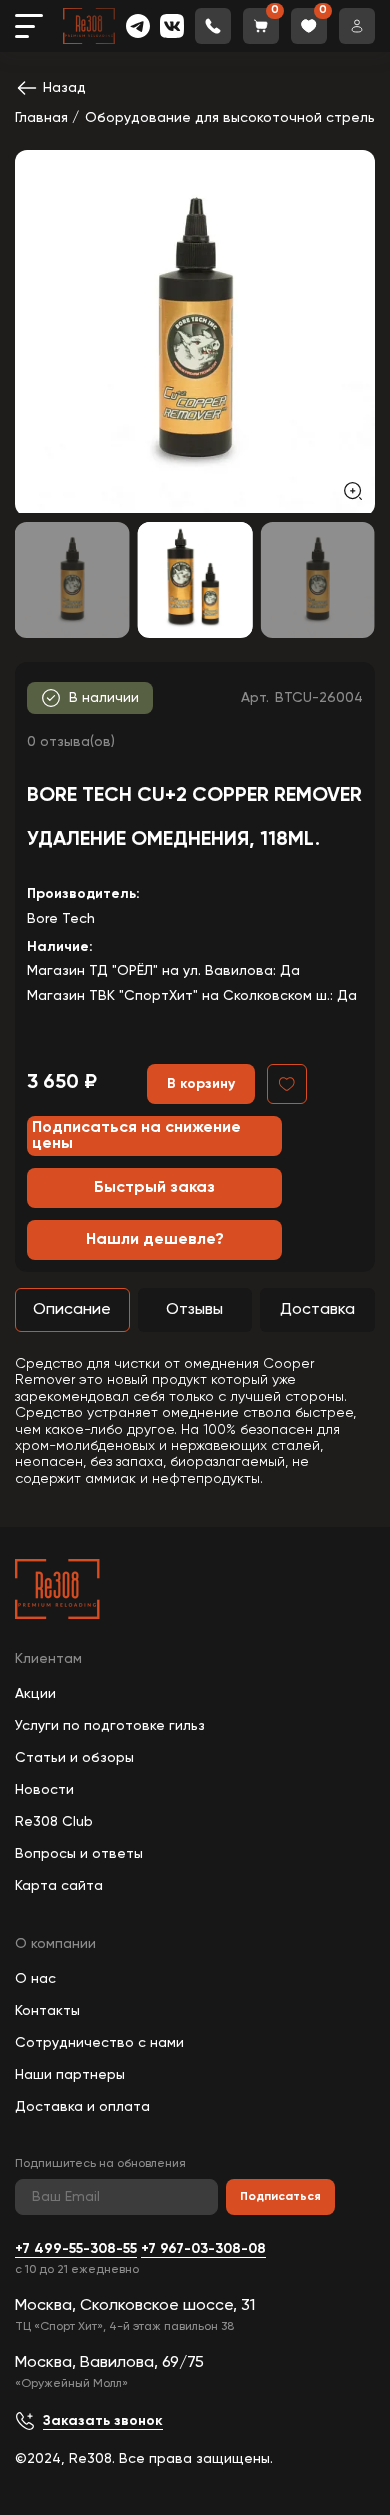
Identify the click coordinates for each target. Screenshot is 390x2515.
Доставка (317, 1310)
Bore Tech (61, 919)
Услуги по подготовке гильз (110, 1726)
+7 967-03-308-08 (203, 2249)
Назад (64, 88)
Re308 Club (54, 1822)
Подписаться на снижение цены (136, 1136)
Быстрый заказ (154, 1188)
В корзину (201, 1084)
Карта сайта (59, 1886)
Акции (35, 1694)
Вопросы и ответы (79, 1854)
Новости (44, 1790)
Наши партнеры (70, 2075)
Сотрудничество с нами (99, 2043)
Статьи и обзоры (74, 1758)
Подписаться (280, 2197)
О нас (35, 1979)
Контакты (47, 2011)
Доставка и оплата (82, 2107)
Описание (72, 1310)
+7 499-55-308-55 (76, 2249)
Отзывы (194, 1310)
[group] (195, 331)
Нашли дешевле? (155, 1240)
